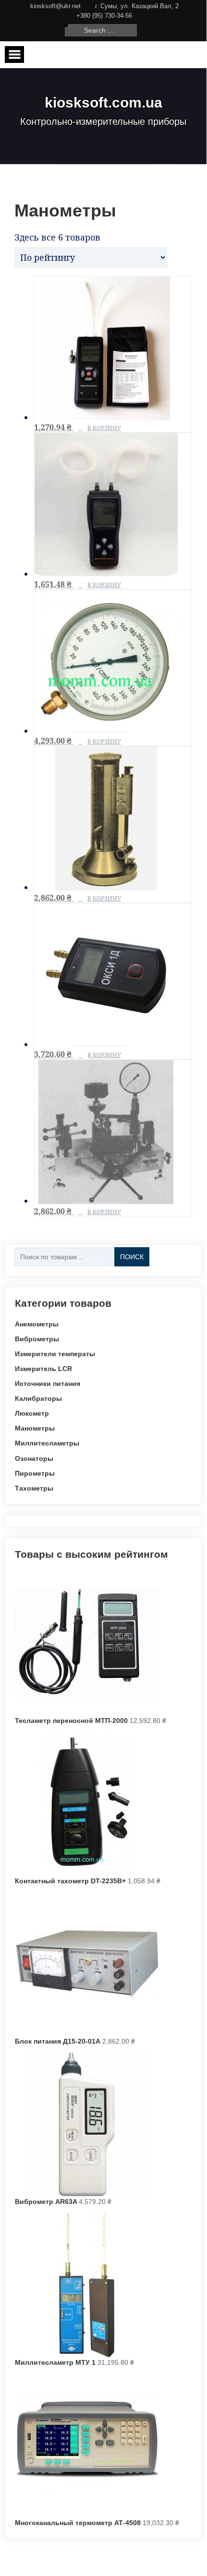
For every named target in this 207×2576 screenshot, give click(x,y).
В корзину (104, 428)
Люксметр (32, 1413)
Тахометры (34, 1488)
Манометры (35, 1428)
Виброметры (37, 1339)
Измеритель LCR (43, 1369)
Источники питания (48, 1384)
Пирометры (35, 1473)
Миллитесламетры (47, 1443)
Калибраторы (38, 1398)
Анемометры (37, 1324)
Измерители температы (55, 1354)
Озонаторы (34, 1458)
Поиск (132, 1257)
